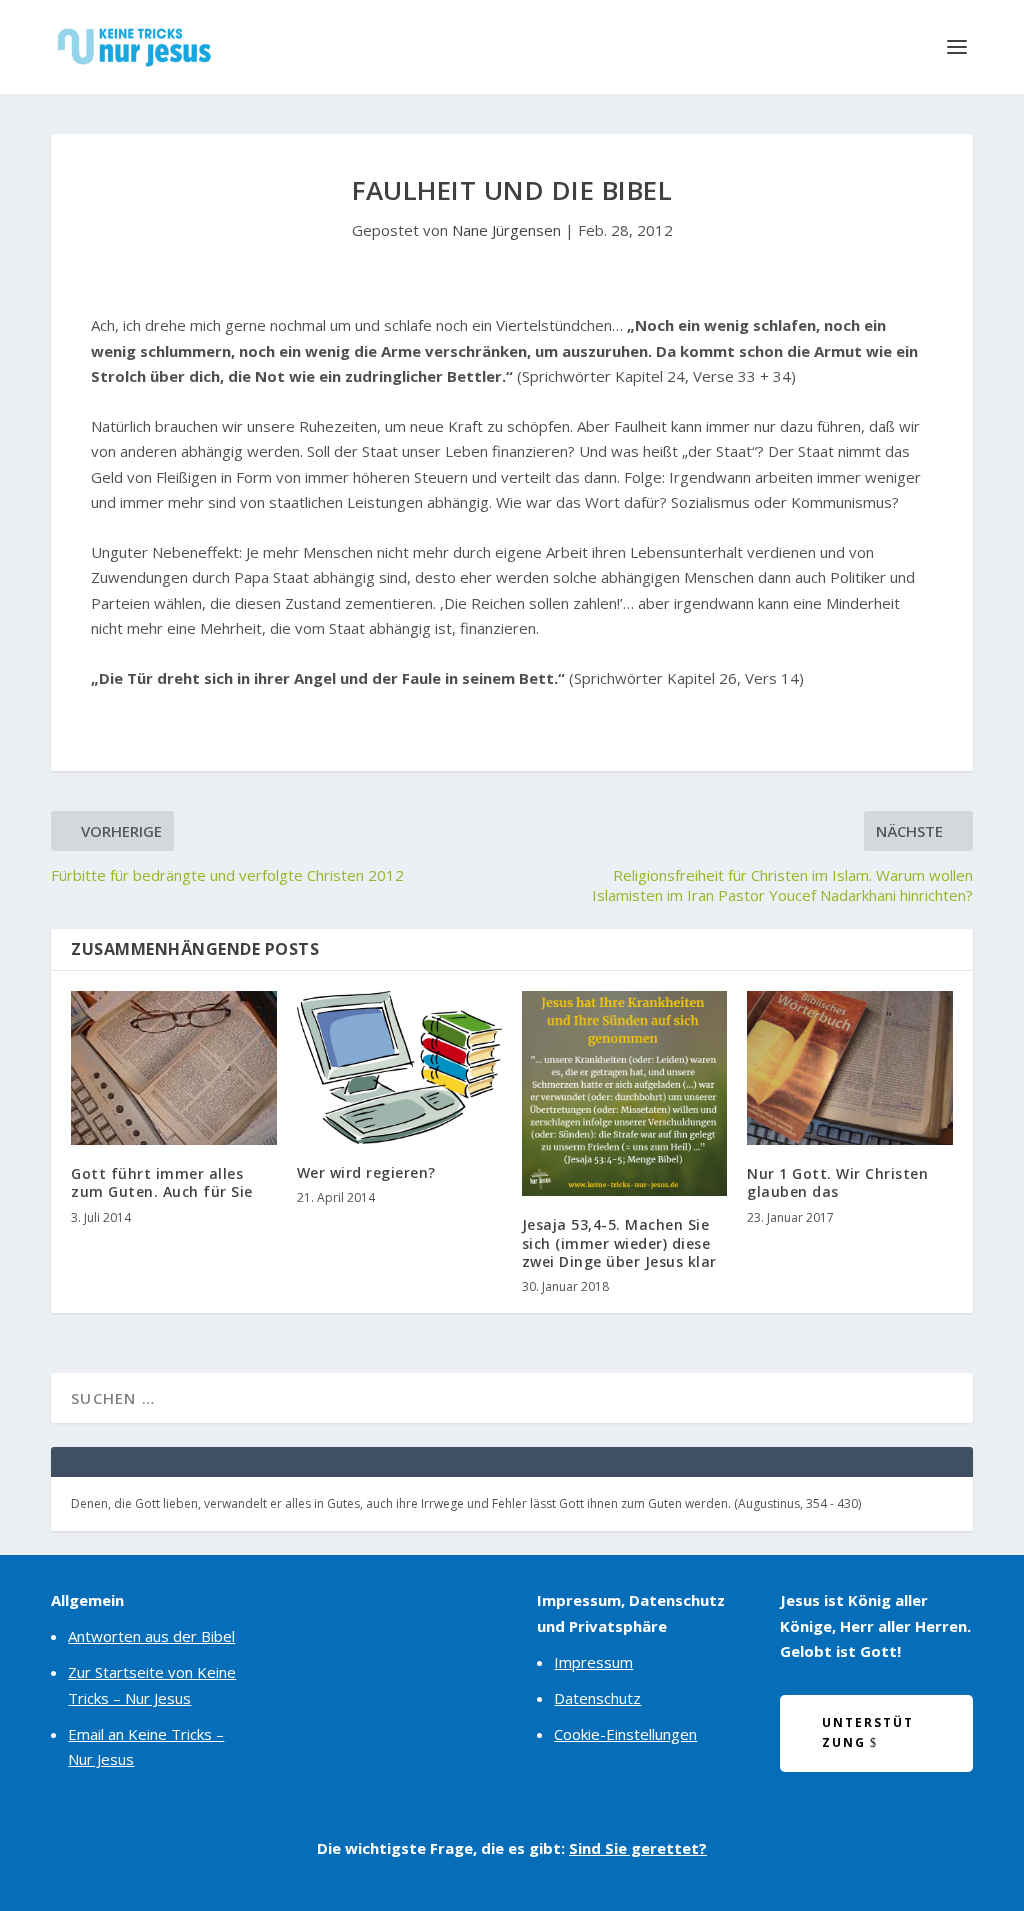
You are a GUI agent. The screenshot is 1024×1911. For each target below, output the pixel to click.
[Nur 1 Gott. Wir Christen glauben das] (849, 1068)
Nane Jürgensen (506, 230)
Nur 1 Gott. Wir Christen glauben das (837, 1182)
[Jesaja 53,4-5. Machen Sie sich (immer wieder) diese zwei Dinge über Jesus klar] (624, 1093)
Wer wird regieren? (366, 1172)
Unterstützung (867, 1732)
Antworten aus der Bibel (151, 1636)
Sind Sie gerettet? (638, 1848)
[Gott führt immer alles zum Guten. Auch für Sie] (173, 1068)
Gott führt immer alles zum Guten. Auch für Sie (162, 1182)
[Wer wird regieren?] (399, 1067)
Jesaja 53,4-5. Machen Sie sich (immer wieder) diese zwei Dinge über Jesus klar (619, 1242)
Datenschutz (597, 1698)
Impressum (593, 1662)
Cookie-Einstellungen (625, 1734)
